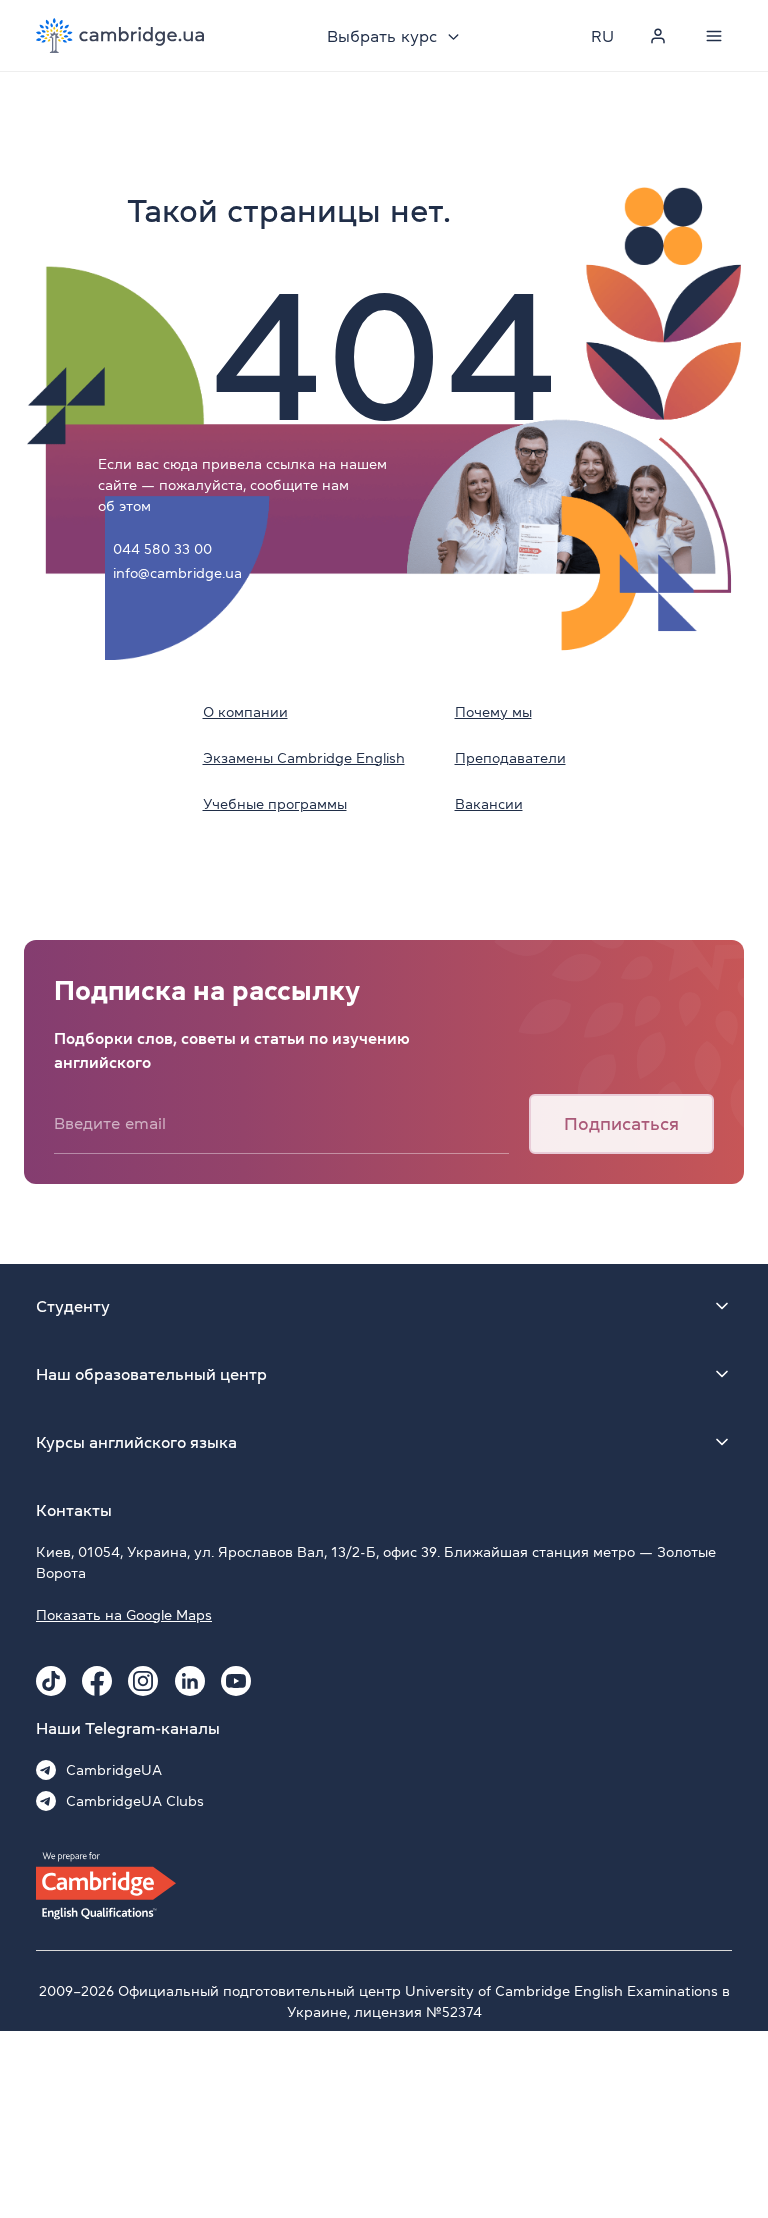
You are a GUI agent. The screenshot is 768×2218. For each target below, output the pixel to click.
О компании (245, 712)
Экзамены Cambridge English (304, 758)
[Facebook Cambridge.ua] (97, 1681)
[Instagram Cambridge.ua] (143, 1681)
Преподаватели (510, 758)
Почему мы (493, 712)
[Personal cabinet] (658, 36)
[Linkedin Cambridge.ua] (190, 1681)
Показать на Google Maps (124, 1615)
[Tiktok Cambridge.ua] (51, 1681)
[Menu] (714, 36)
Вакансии (489, 804)
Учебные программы (275, 804)
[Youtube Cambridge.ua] (236, 1681)
